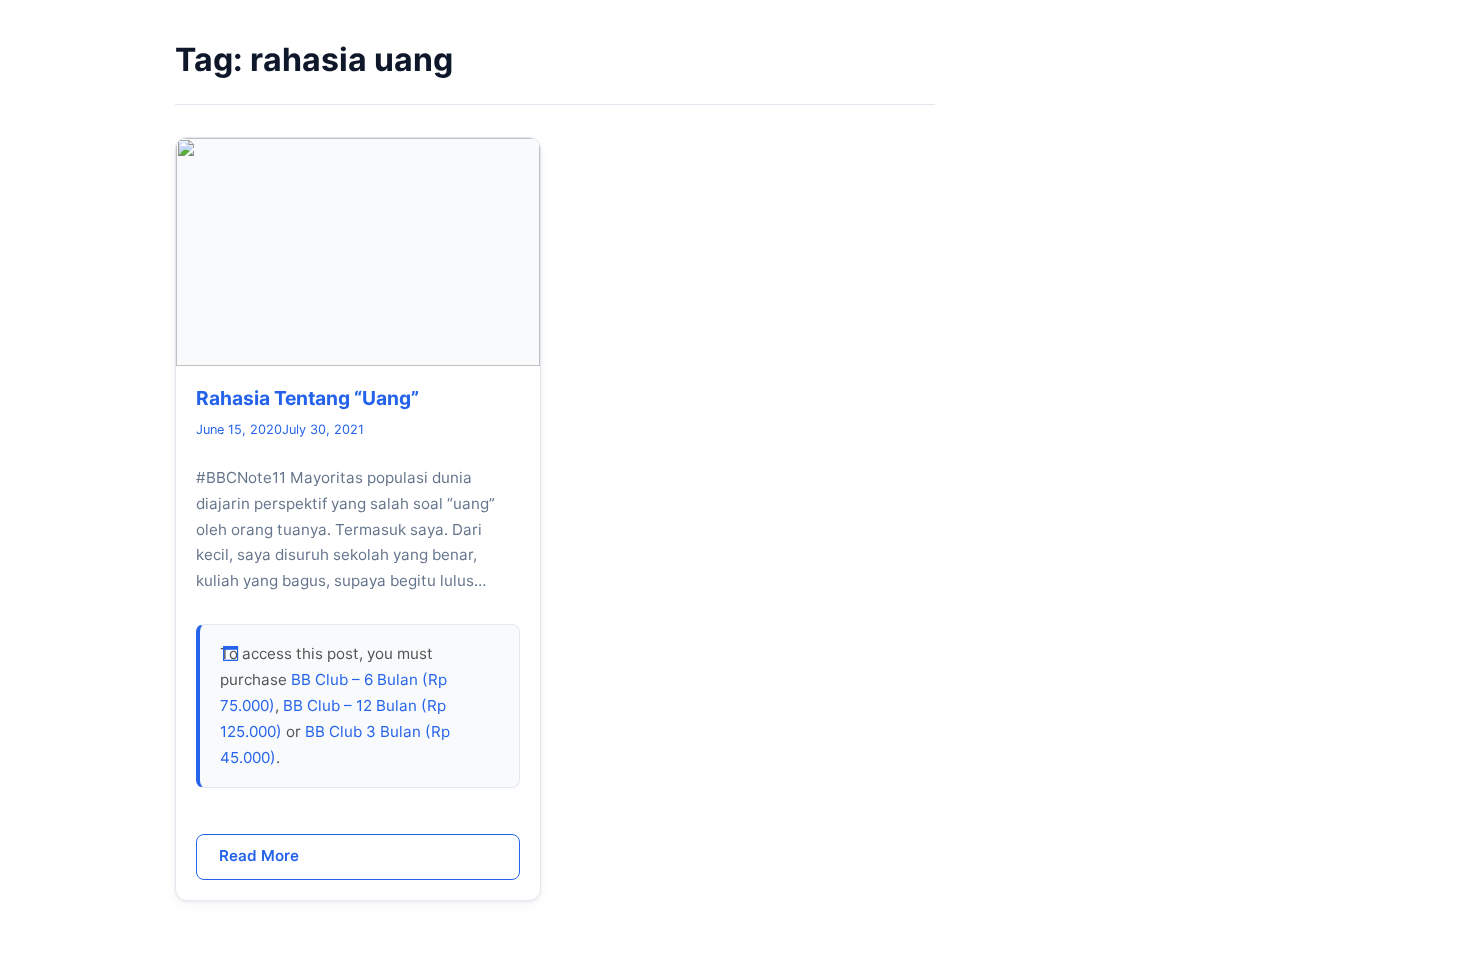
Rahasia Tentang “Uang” (307, 398)
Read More (259, 855)
